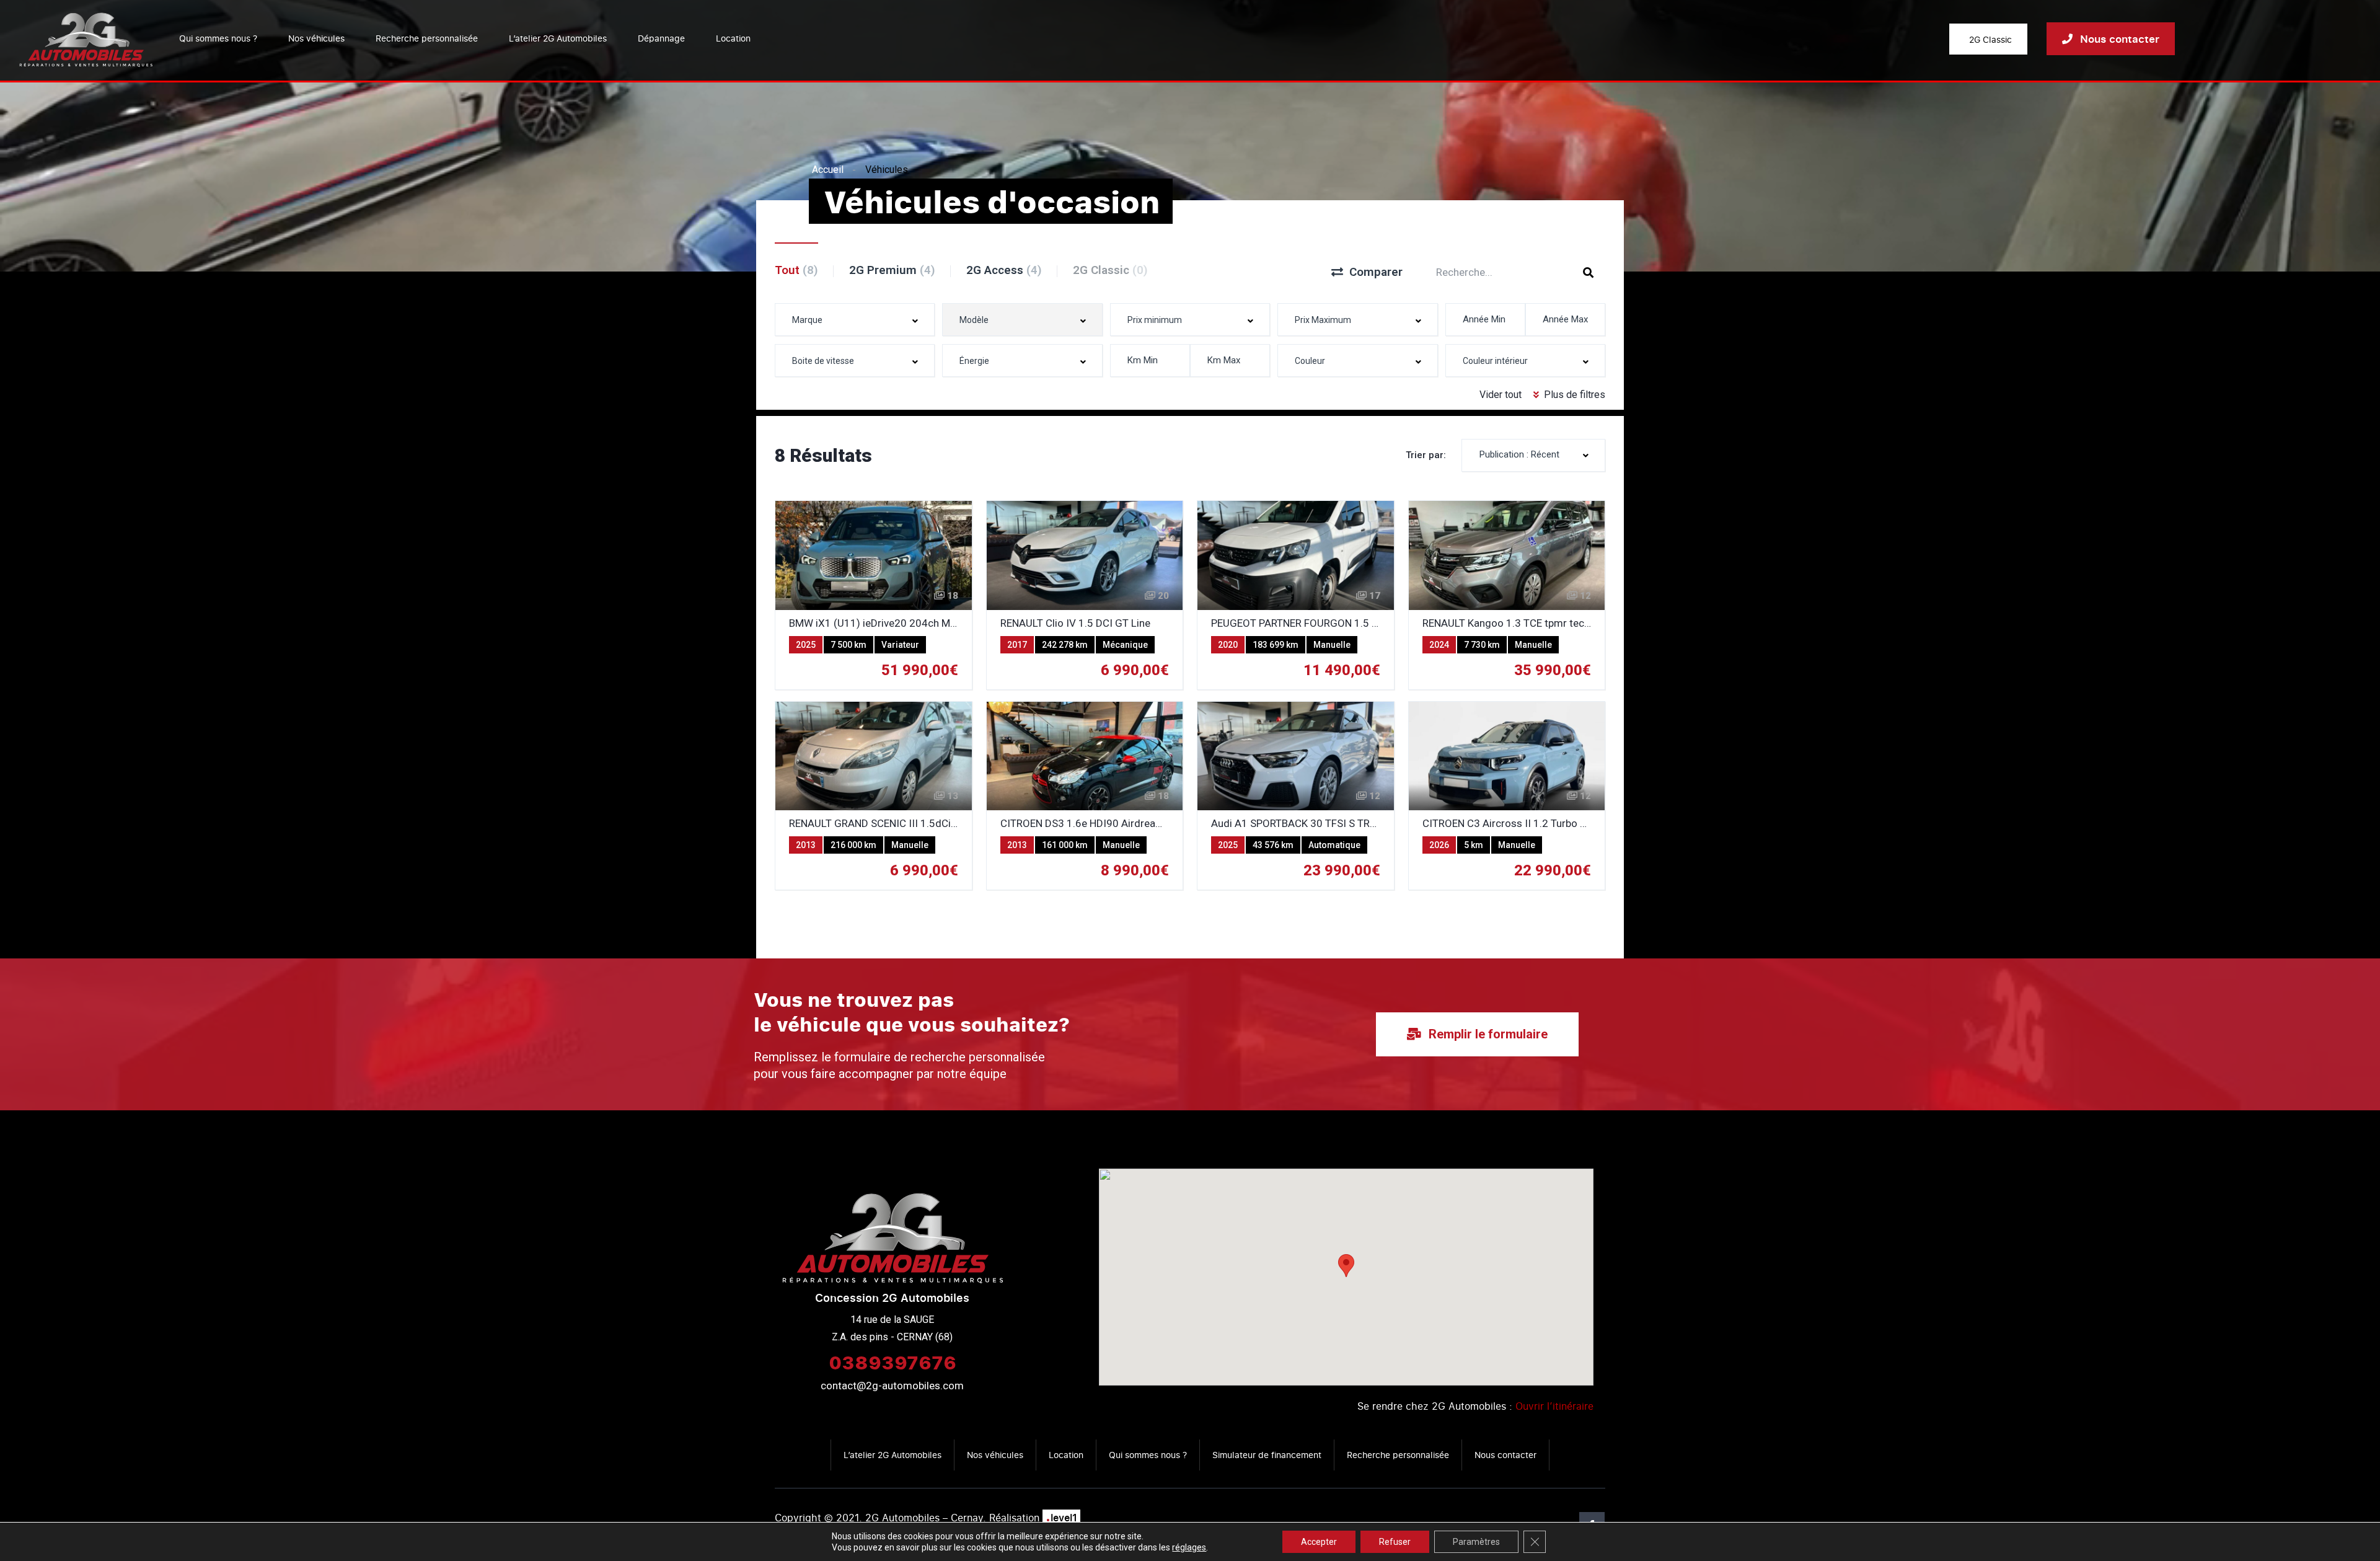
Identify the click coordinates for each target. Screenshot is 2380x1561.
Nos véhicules (316, 38)
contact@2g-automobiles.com (892, 1386)
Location (733, 38)
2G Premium (892, 270)
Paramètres (1476, 1542)
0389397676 (892, 1362)
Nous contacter (1505, 1455)
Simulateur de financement (1267, 1455)
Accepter (1319, 1542)
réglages (1189, 1547)
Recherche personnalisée (427, 38)
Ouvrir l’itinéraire (1554, 1406)
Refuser (1395, 1542)
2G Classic (1110, 270)
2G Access (1004, 270)
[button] (1346, 1266)
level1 (1061, 1518)
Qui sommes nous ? (218, 38)
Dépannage (661, 38)
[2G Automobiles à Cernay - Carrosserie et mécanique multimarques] (86, 39)
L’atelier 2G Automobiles (558, 38)
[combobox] (855, 320)
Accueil (828, 170)
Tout (796, 270)
